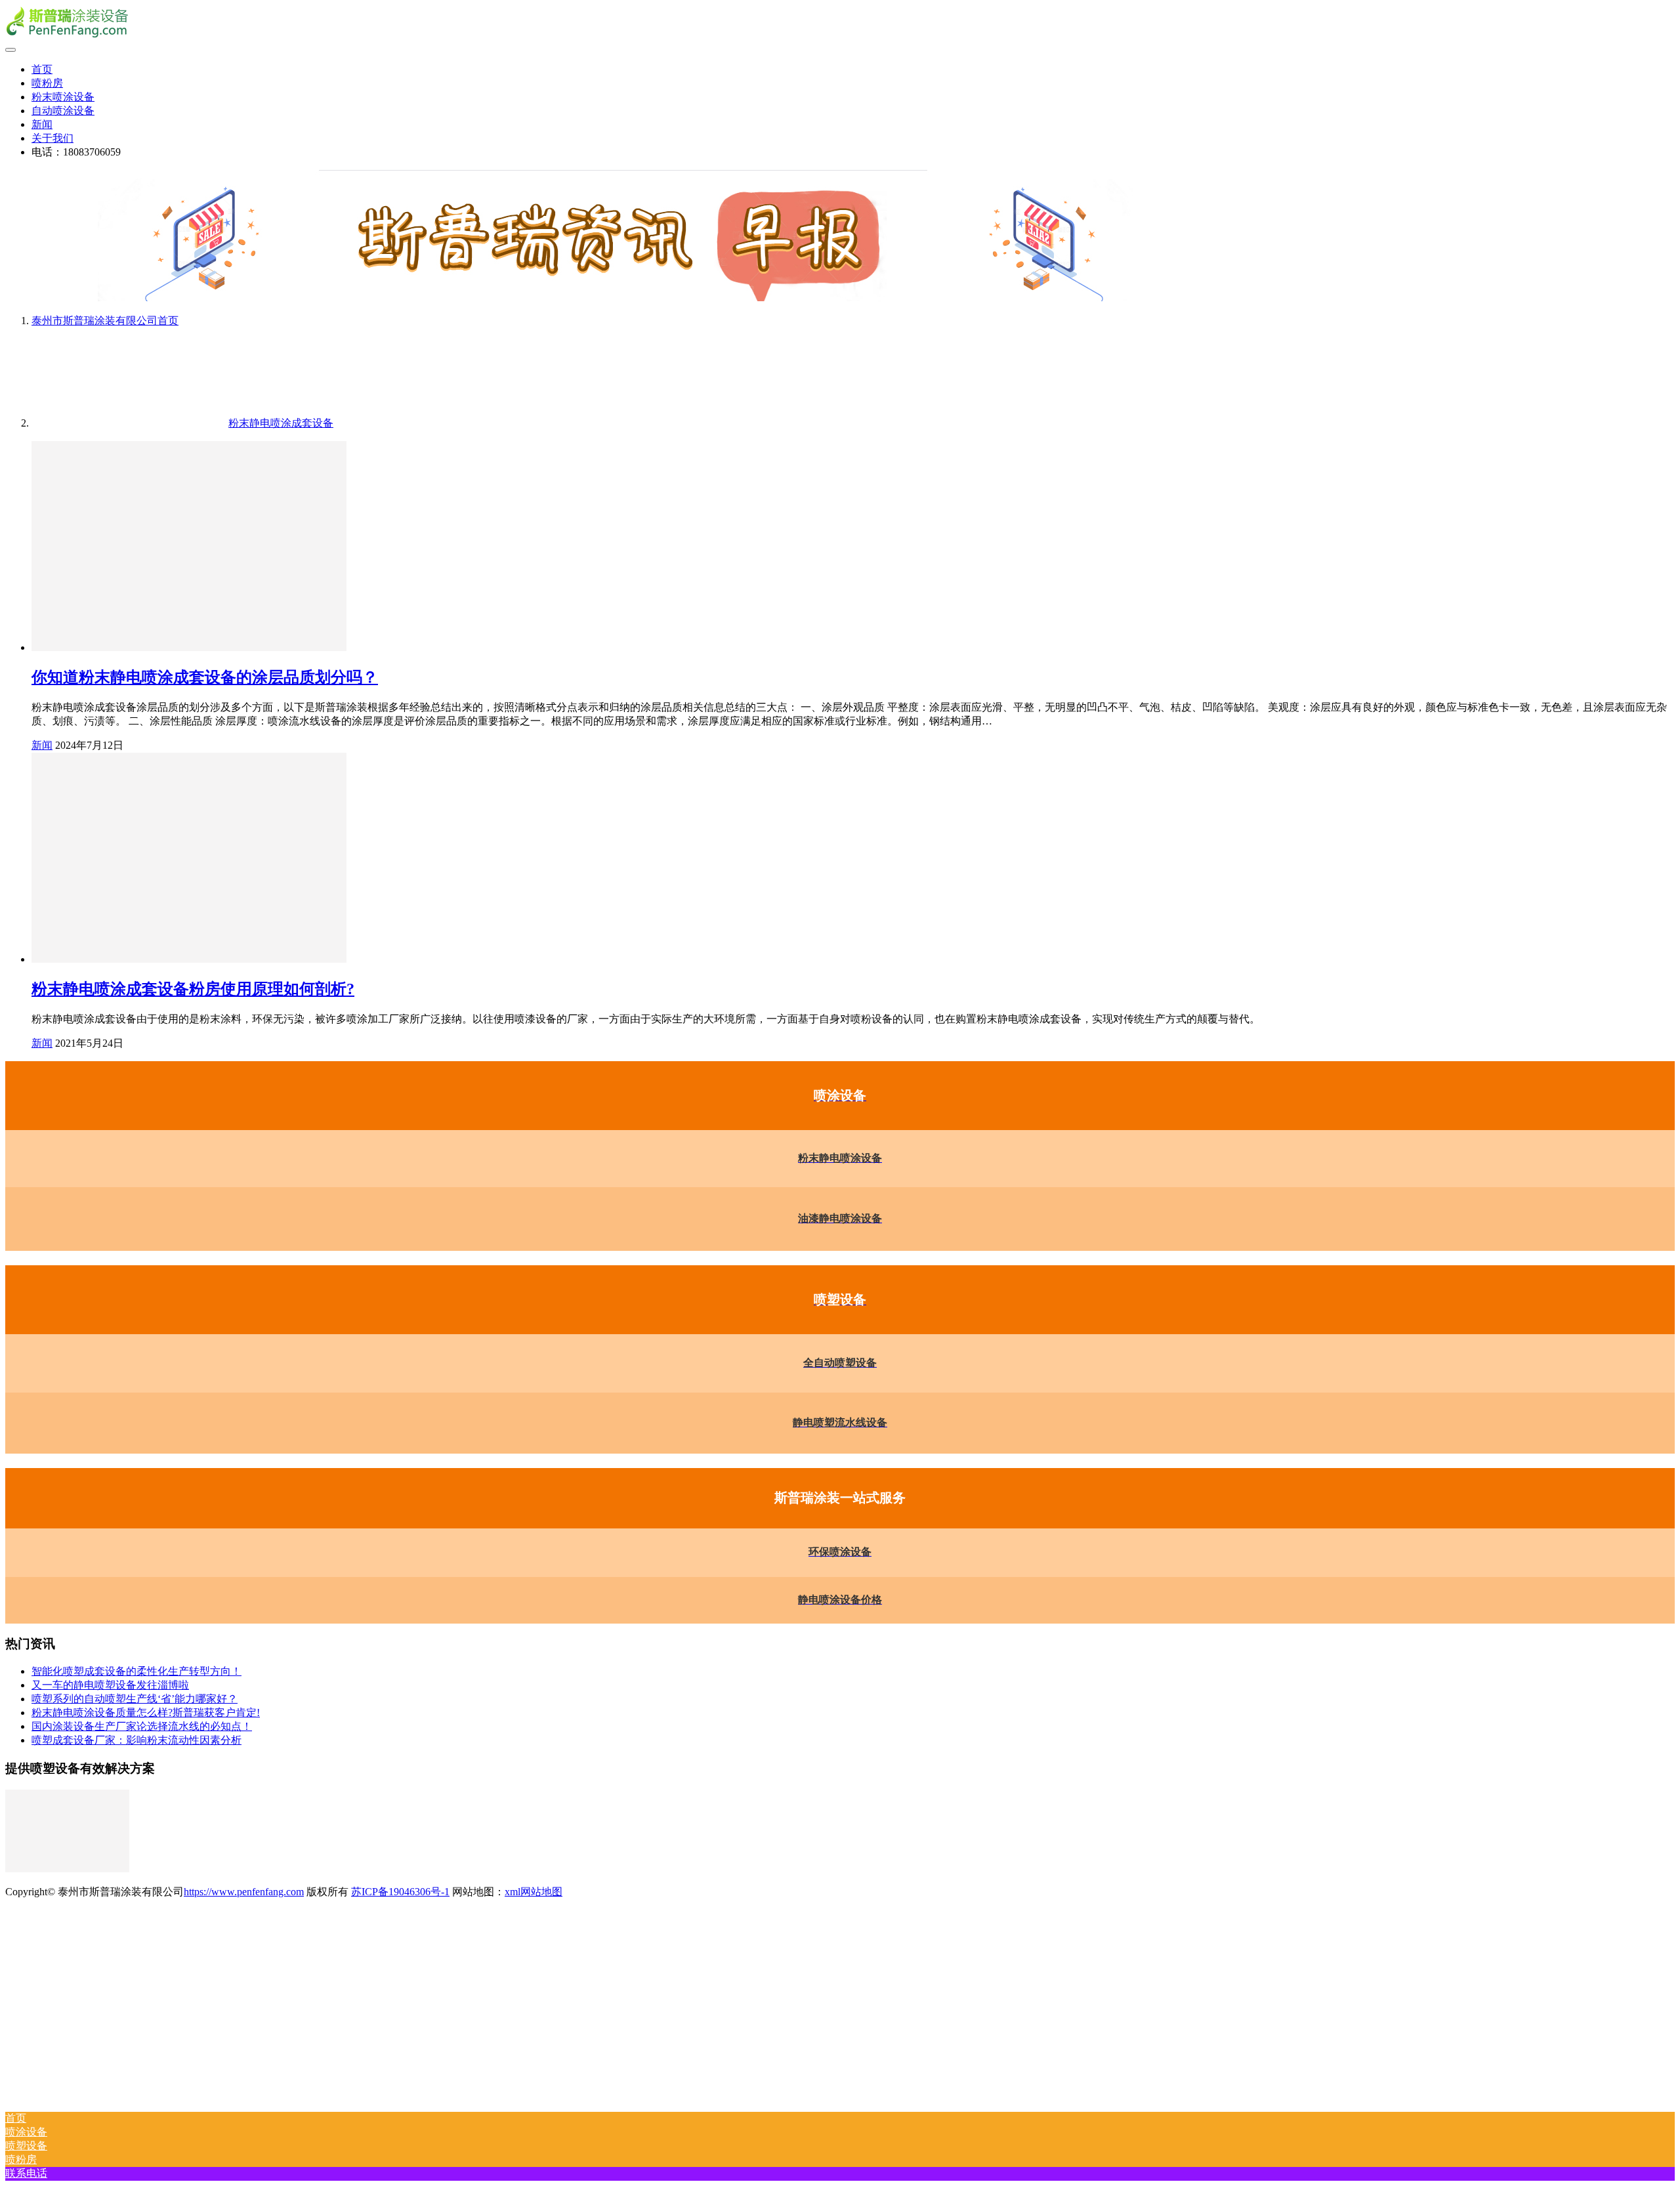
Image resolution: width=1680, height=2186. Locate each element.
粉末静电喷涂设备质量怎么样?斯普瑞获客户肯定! (146, 1713)
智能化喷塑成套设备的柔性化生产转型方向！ (136, 1671)
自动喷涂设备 (63, 111)
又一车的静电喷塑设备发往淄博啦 (110, 1685)
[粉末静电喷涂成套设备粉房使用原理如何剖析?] (189, 959)
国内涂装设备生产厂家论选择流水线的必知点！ (142, 1726)
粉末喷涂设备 (63, 97)
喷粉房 (47, 83)
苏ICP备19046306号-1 (400, 1892)
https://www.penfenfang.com (244, 1892)
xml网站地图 (534, 1892)
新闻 (42, 124)
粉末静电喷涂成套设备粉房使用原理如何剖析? (193, 989)
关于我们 (52, 138)
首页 (42, 69)
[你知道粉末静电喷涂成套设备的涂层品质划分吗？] (189, 647)
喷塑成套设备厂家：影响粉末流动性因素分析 (136, 1740)
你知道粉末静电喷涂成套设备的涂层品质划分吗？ (205, 677)
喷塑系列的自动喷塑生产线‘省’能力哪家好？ (135, 1699)
